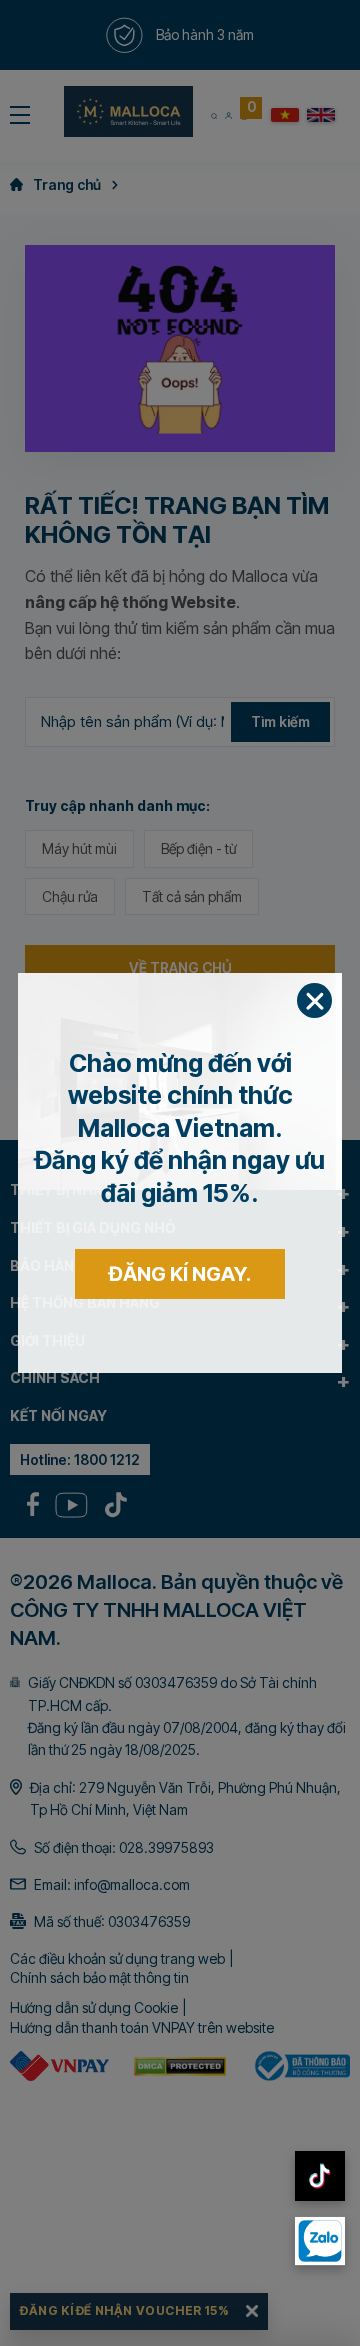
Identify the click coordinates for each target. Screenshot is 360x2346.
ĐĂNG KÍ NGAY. (180, 1274)
